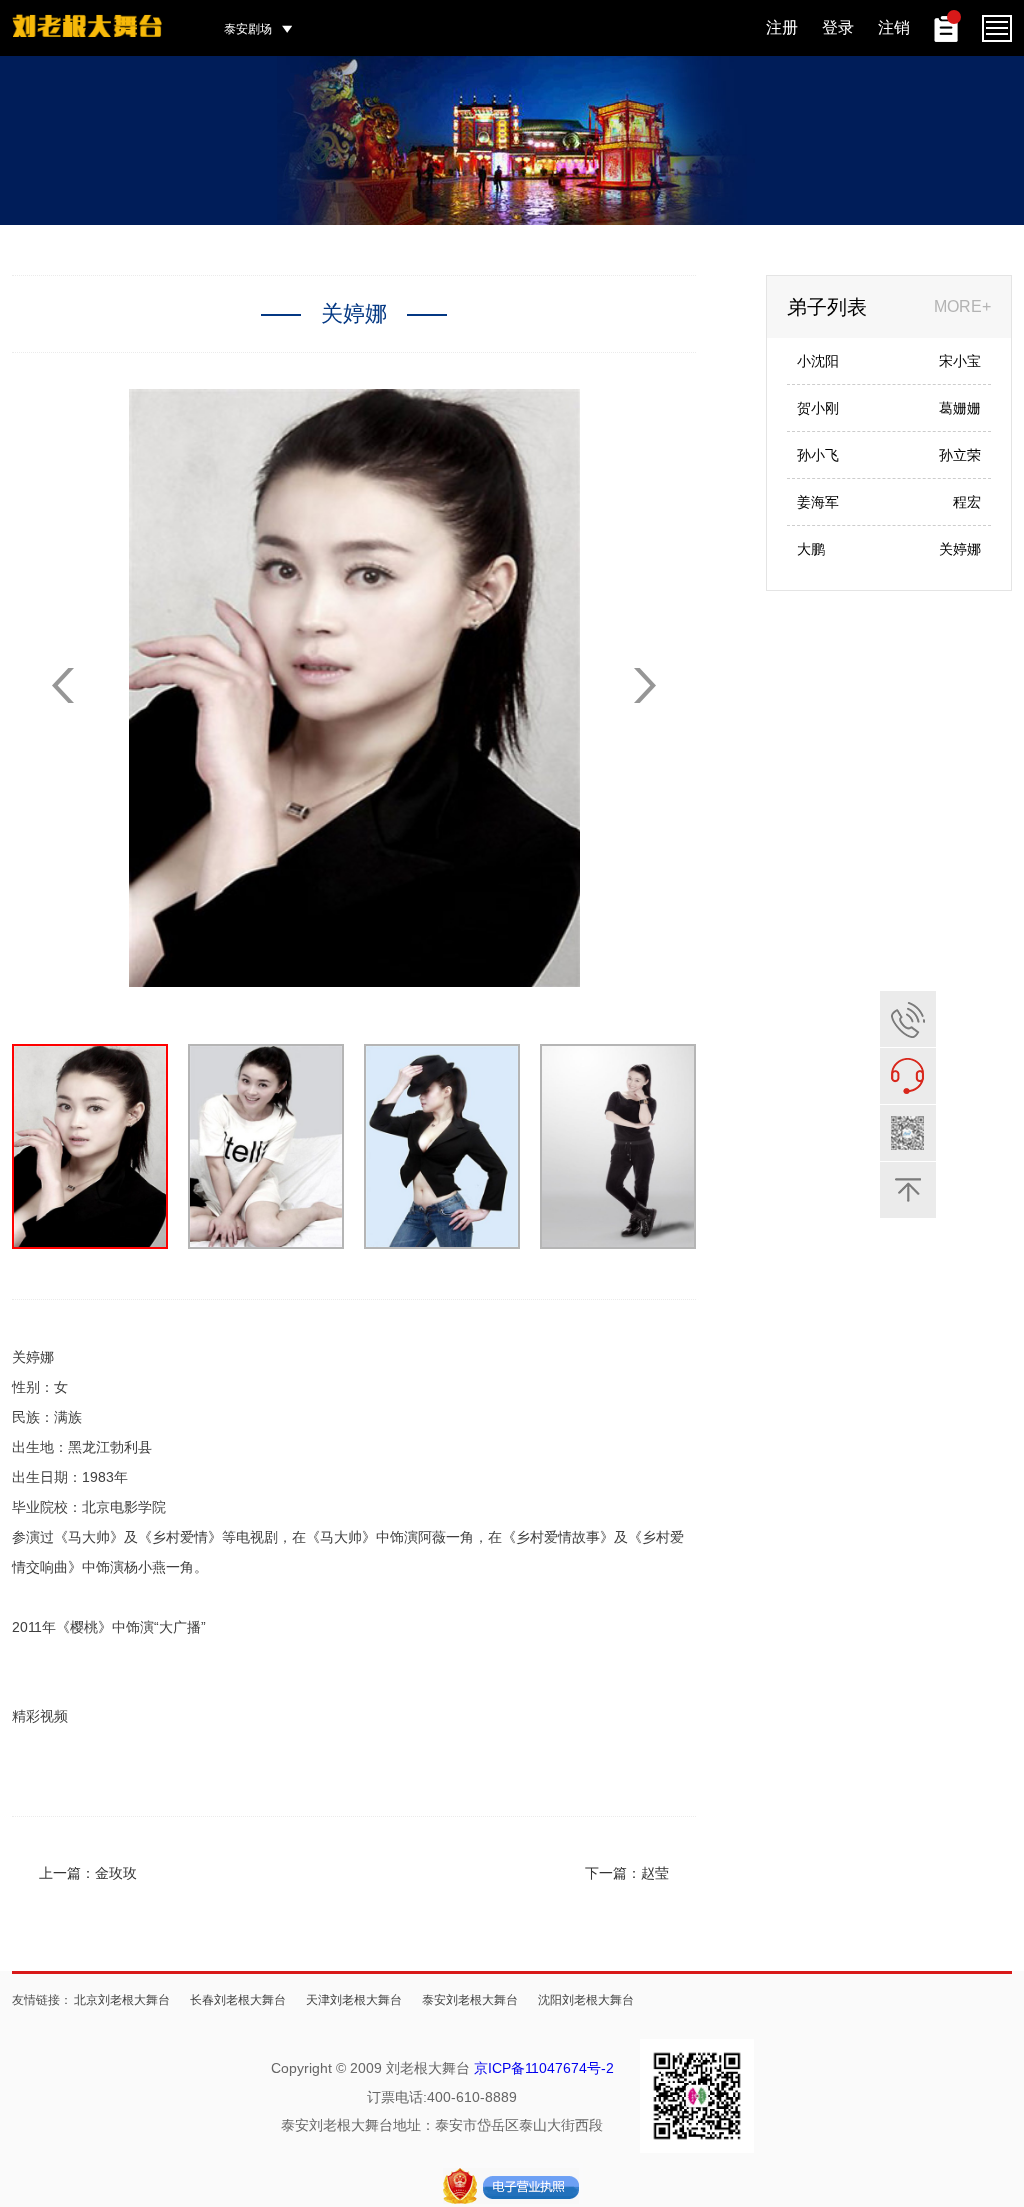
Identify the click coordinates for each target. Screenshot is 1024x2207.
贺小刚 (818, 408)
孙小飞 (818, 455)
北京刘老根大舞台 (122, 2000)
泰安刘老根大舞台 (470, 2000)
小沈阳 (818, 361)
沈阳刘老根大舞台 (586, 2000)
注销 (894, 27)
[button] (645, 685)
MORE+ (962, 306)
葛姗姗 (960, 408)
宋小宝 (960, 361)
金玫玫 (116, 1873)
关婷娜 (960, 549)
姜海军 (818, 502)
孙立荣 (960, 455)
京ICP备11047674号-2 (544, 2068)
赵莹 (655, 1873)
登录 (838, 27)
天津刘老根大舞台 (354, 2000)
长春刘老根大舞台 (238, 2000)
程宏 (967, 502)
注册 (782, 27)
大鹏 (811, 549)
